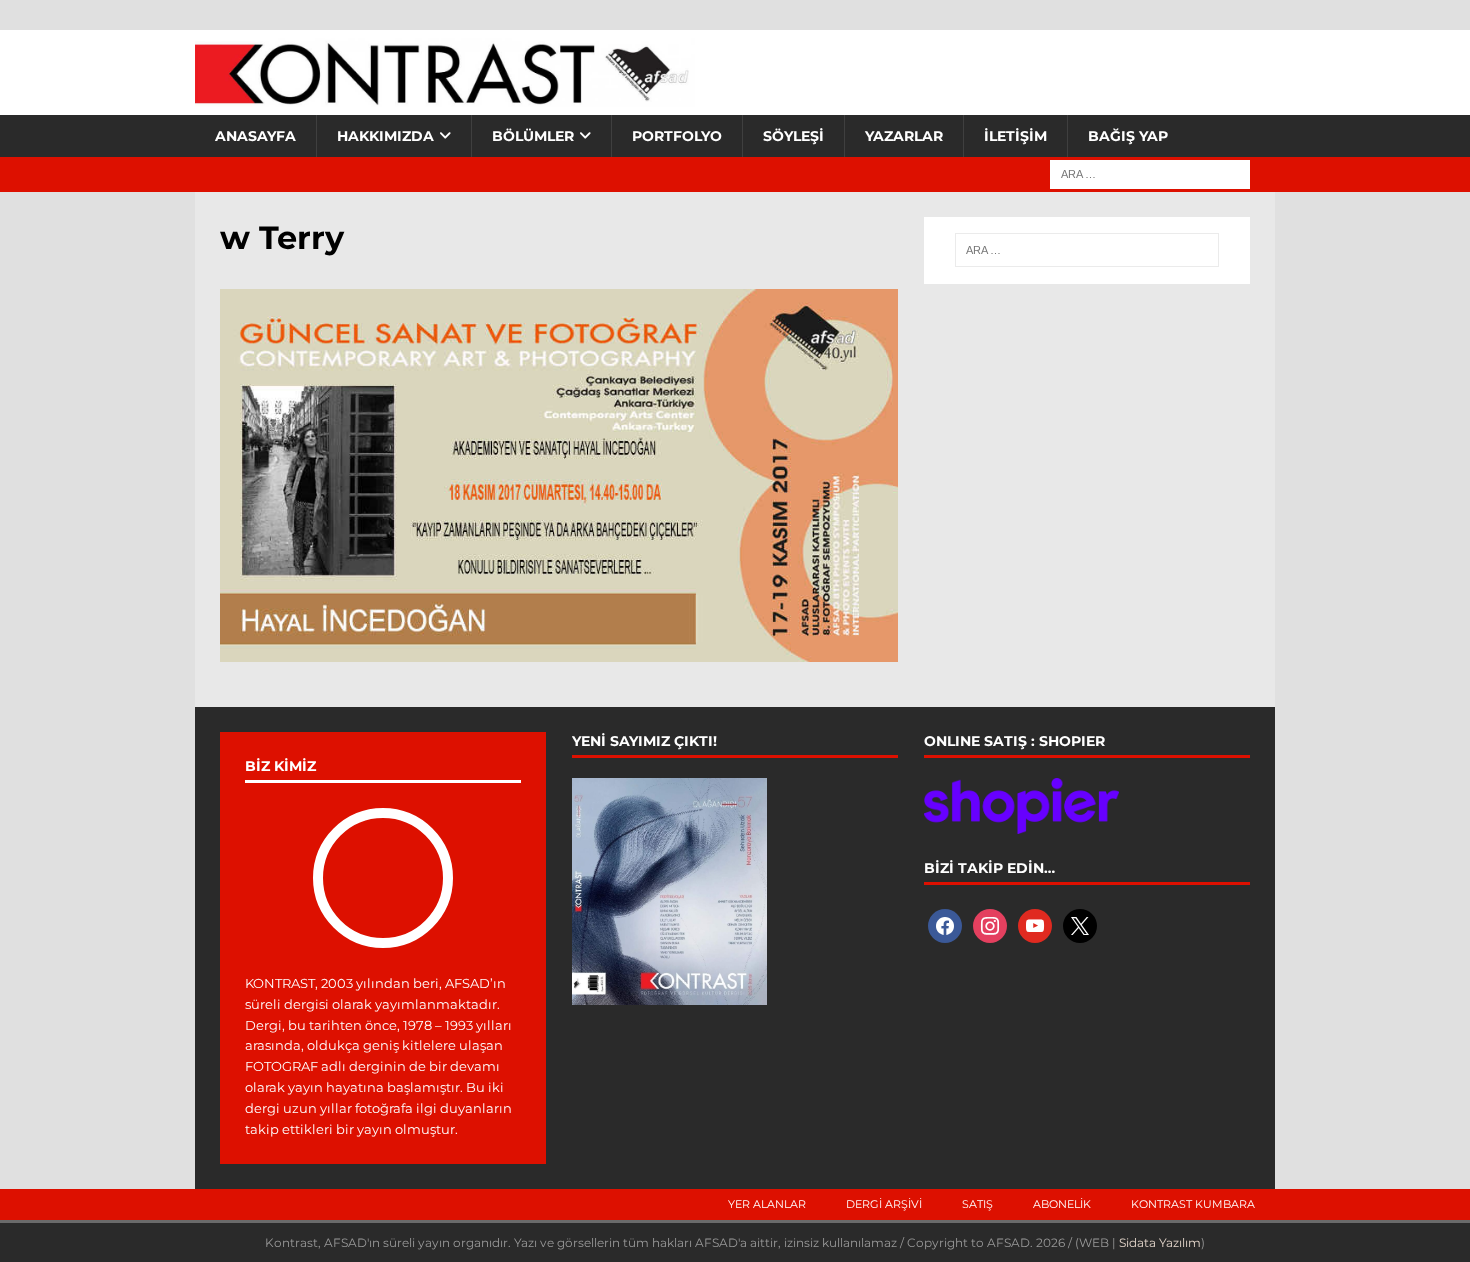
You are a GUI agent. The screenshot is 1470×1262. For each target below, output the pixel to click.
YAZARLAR (904, 136)
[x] (1080, 925)
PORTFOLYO (677, 136)
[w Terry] (559, 650)
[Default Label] (1035, 925)
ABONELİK (1062, 1204)
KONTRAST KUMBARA (1193, 1204)
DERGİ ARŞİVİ (884, 1204)
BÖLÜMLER (533, 136)
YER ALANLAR (767, 1204)
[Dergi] (445, 95)
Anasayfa (255, 136)
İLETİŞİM (1015, 136)
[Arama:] (1150, 173)
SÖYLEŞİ (793, 136)
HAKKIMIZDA (385, 136)
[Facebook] (945, 925)
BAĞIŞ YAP (1128, 136)
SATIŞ (977, 1204)
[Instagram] (990, 925)
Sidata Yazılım (1160, 1242)
